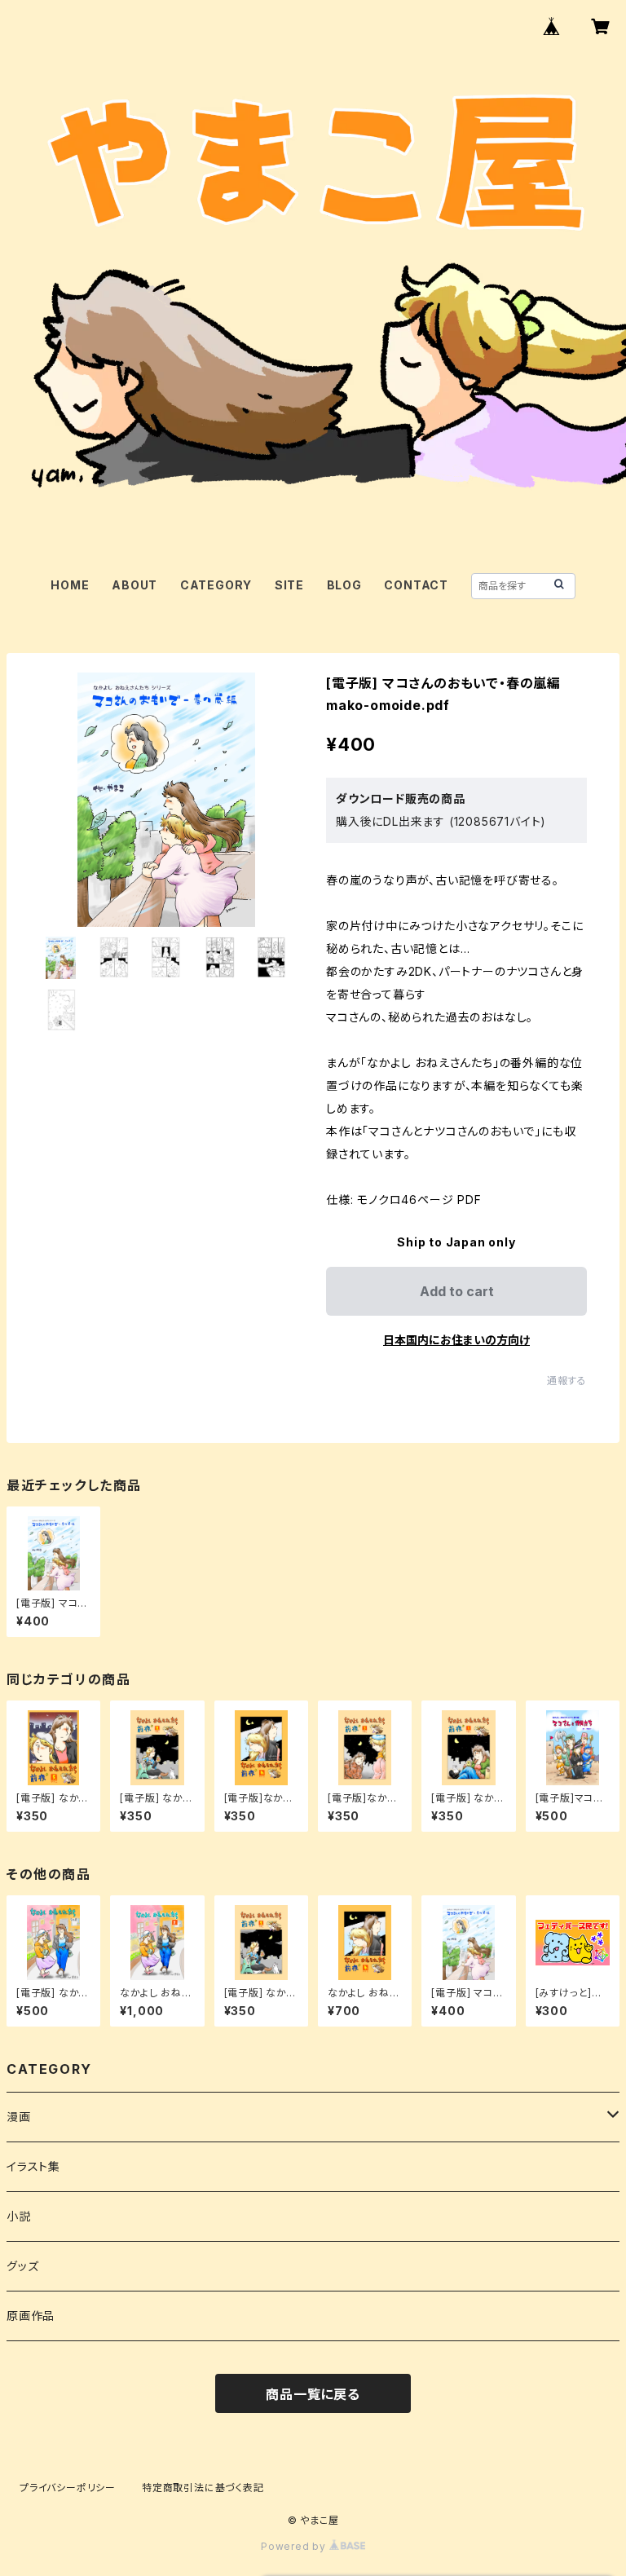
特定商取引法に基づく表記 (203, 2488)
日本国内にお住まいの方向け (456, 1340)
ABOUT (134, 585)
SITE (289, 585)
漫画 (19, 2117)
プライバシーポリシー (68, 2488)
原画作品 (31, 2316)
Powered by (295, 2546)
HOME (70, 585)
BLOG (344, 585)
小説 (19, 2216)
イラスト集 (33, 2166)
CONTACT (416, 585)
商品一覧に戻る (313, 2394)
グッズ (22, 2266)
